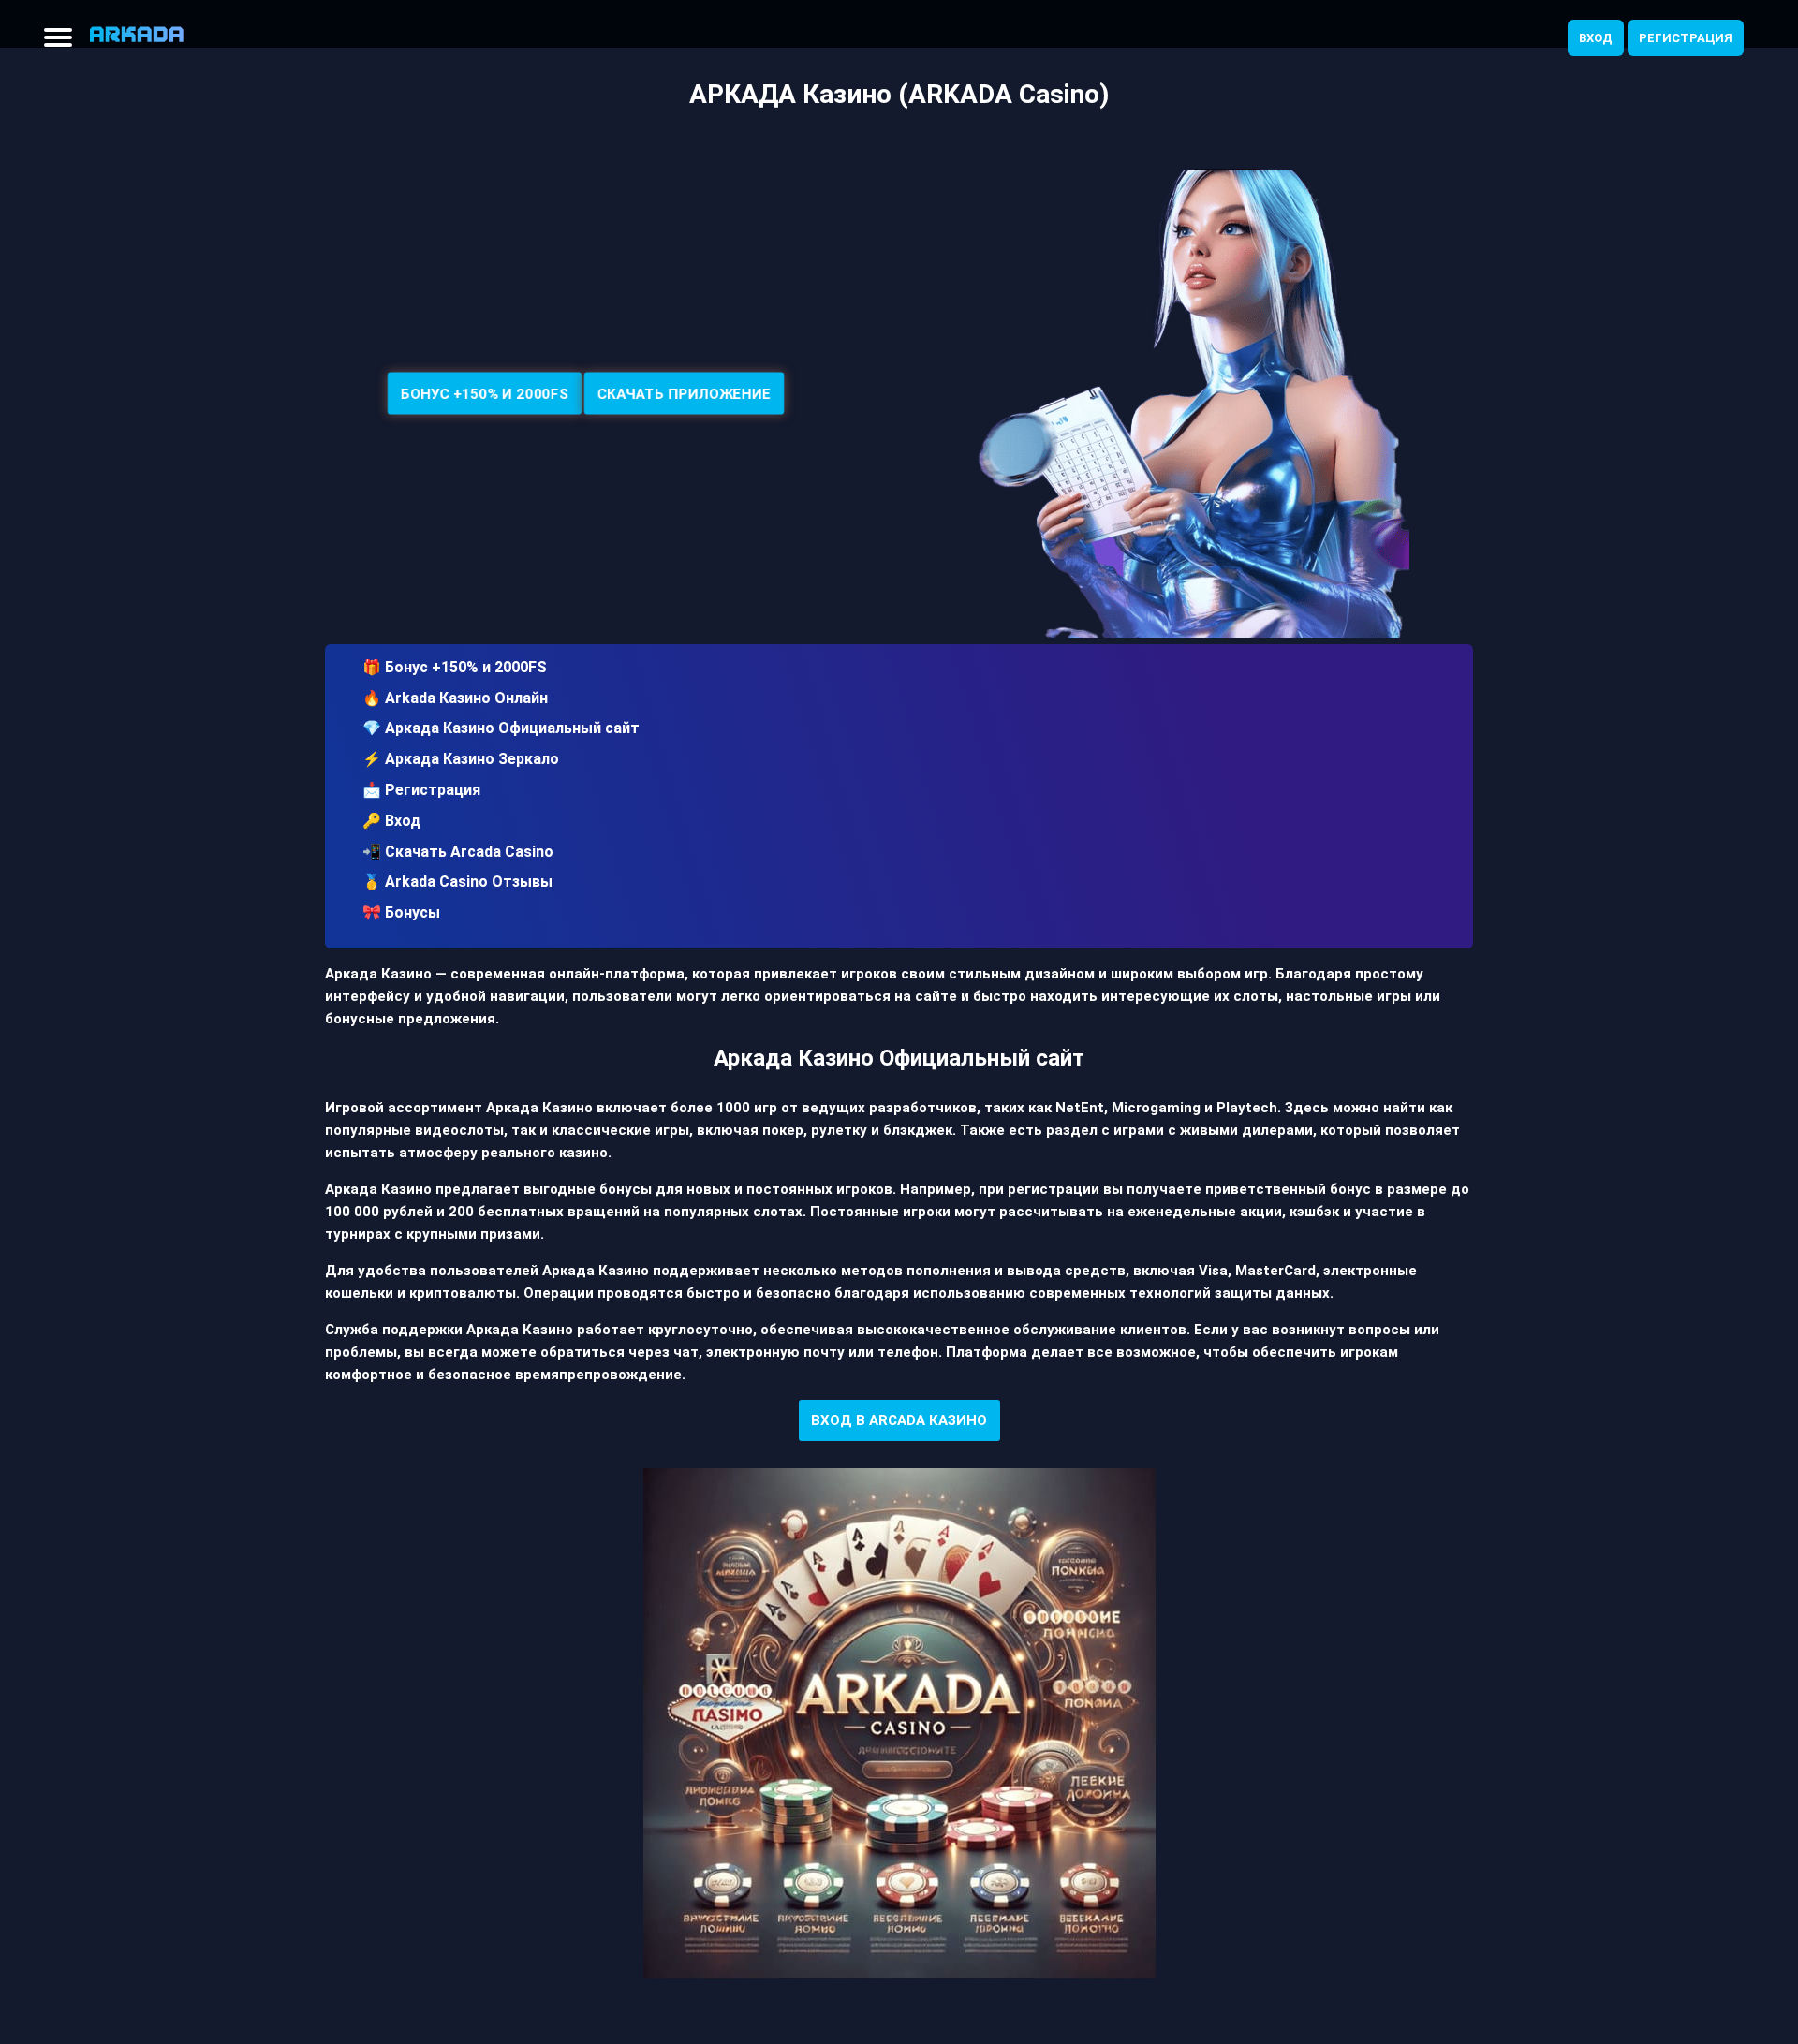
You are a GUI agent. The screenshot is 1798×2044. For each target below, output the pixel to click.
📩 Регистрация (421, 790)
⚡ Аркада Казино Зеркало (461, 759)
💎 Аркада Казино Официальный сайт (501, 728)
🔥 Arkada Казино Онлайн (455, 698)
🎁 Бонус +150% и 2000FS (455, 667)
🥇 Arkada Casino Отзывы (457, 882)
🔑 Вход (391, 821)
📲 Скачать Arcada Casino (458, 852)
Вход (1596, 38)
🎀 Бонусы (401, 912)
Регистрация (1686, 38)
